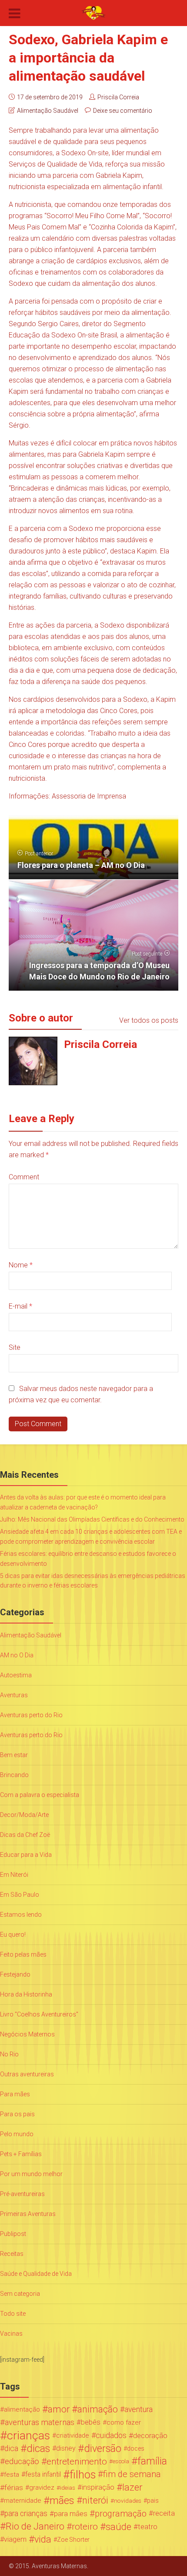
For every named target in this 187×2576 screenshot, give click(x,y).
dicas (38, 2448)
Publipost (13, 2234)
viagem (15, 2539)
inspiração (98, 2487)
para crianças (26, 2514)
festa (12, 2475)
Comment (24, 1177)
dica (11, 2448)
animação (98, 2409)
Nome (21, 1265)
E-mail (20, 1306)
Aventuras (14, 1695)
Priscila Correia (118, 97)
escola (121, 2461)
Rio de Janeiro (35, 2527)
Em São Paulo (20, 1895)
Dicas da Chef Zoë (25, 1835)
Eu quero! (13, 1934)
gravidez (42, 2488)
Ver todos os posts (149, 1020)
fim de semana (132, 2474)
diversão (103, 2448)
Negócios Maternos (27, 2034)
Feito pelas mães (23, 1954)
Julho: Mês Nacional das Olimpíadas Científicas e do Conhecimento (92, 1519)
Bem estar (14, 1755)
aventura (139, 2409)
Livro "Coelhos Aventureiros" (39, 2014)
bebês (91, 2422)
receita (164, 2513)
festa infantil (43, 2474)
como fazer (124, 2422)
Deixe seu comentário (123, 111)
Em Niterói (14, 1875)
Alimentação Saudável (48, 111)
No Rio (9, 2054)
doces (136, 2448)
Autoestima (16, 1675)
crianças (28, 2435)
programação (121, 2514)
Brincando (14, 1775)
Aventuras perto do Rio (31, 1715)
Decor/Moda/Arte (24, 1815)
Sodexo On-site (85, 153)
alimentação (22, 2409)
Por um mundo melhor (31, 2174)
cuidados (111, 2435)
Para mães (15, 2094)
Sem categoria (20, 2294)
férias (14, 2488)
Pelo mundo (17, 2134)
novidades (128, 2501)
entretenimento (77, 2461)
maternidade (23, 2501)
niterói (95, 2501)
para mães (71, 2514)
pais (153, 2501)
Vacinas (11, 2334)
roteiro (85, 2527)
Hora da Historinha (26, 1994)
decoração (150, 2435)
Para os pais (17, 2114)
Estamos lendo (21, 1915)
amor (59, 2409)
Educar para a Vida (26, 1855)
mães (62, 2501)
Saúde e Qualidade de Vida (36, 2274)
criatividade (73, 2435)
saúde (119, 2527)
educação (22, 2461)
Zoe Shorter (73, 2540)
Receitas (12, 2254)
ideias (68, 2488)
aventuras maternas (40, 2422)
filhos (83, 2475)
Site (15, 1347)
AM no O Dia (17, 1655)
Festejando (15, 1974)
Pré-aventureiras (22, 2194)
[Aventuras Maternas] (93, 12)
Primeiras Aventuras (28, 2214)
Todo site (13, 2314)
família (152, 2461)
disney (66, 2448)
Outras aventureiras (27, 2074)
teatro (148, 2527)
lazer (132, 2488)
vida (43, 2540)
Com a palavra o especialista (40, 1795)
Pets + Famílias (21, 2154)
